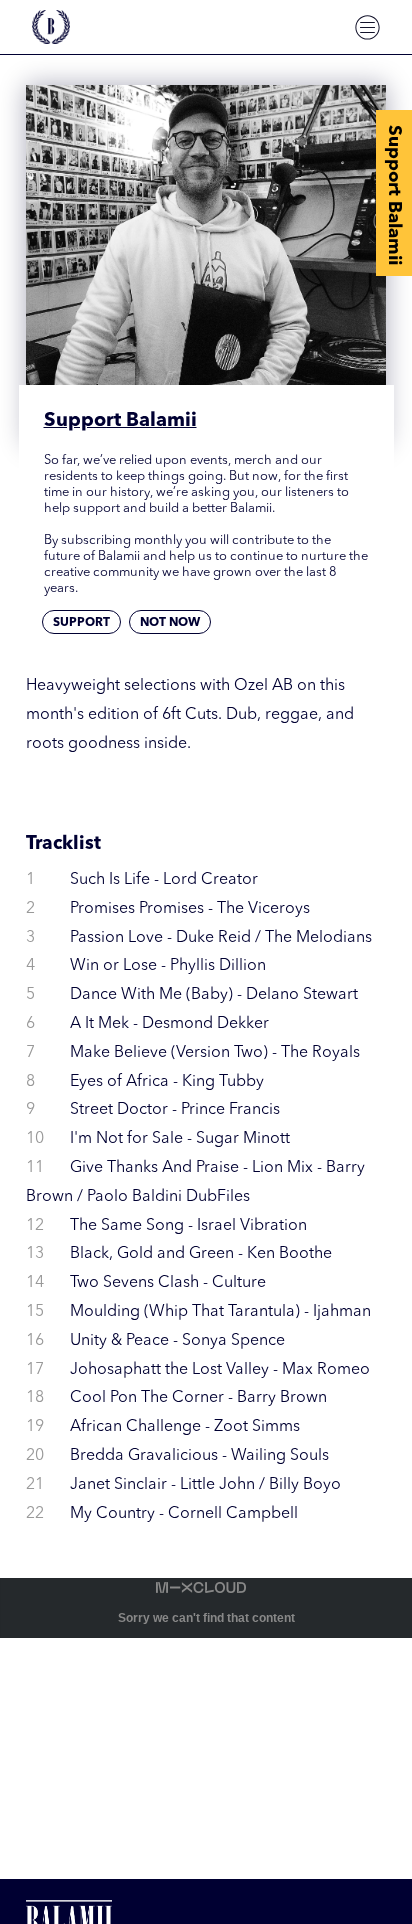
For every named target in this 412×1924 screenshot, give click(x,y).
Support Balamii (394, 195)
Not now (170, 623)
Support (81, 623)
